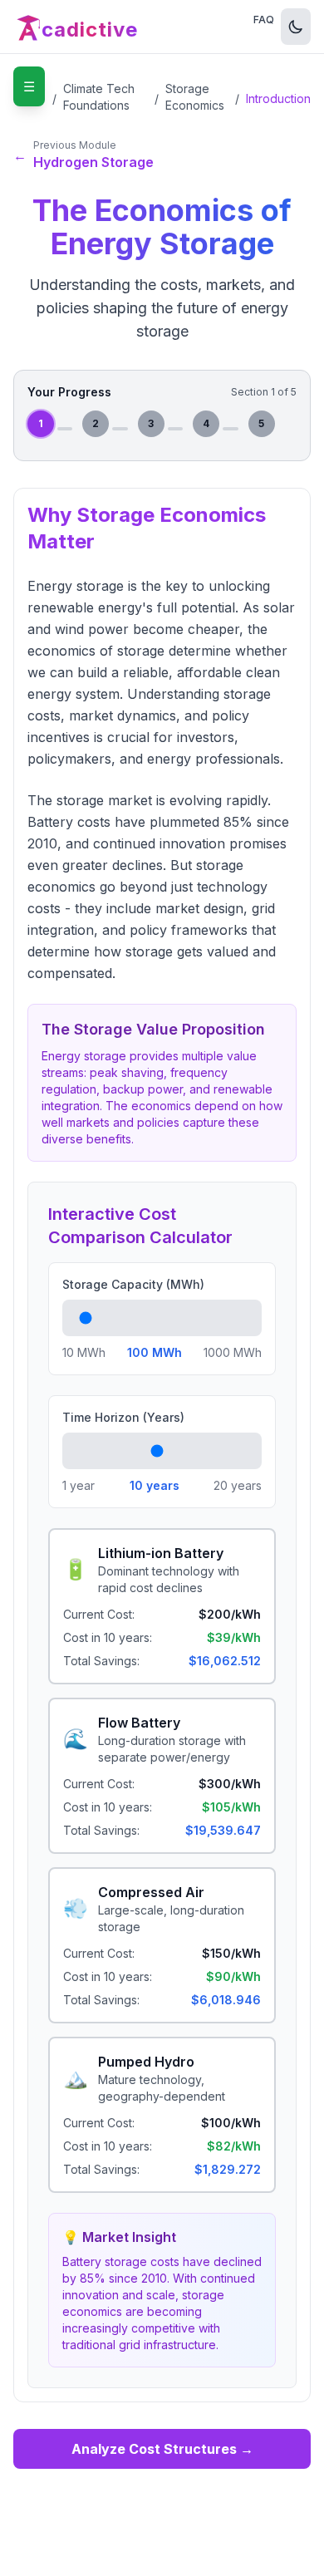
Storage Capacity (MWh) (133, 1284)
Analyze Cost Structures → (162, 2449)
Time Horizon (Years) (123, 1417)
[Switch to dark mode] (296, 27)
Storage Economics (195, 97)
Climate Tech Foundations (99, 97)
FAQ (264, 20)
